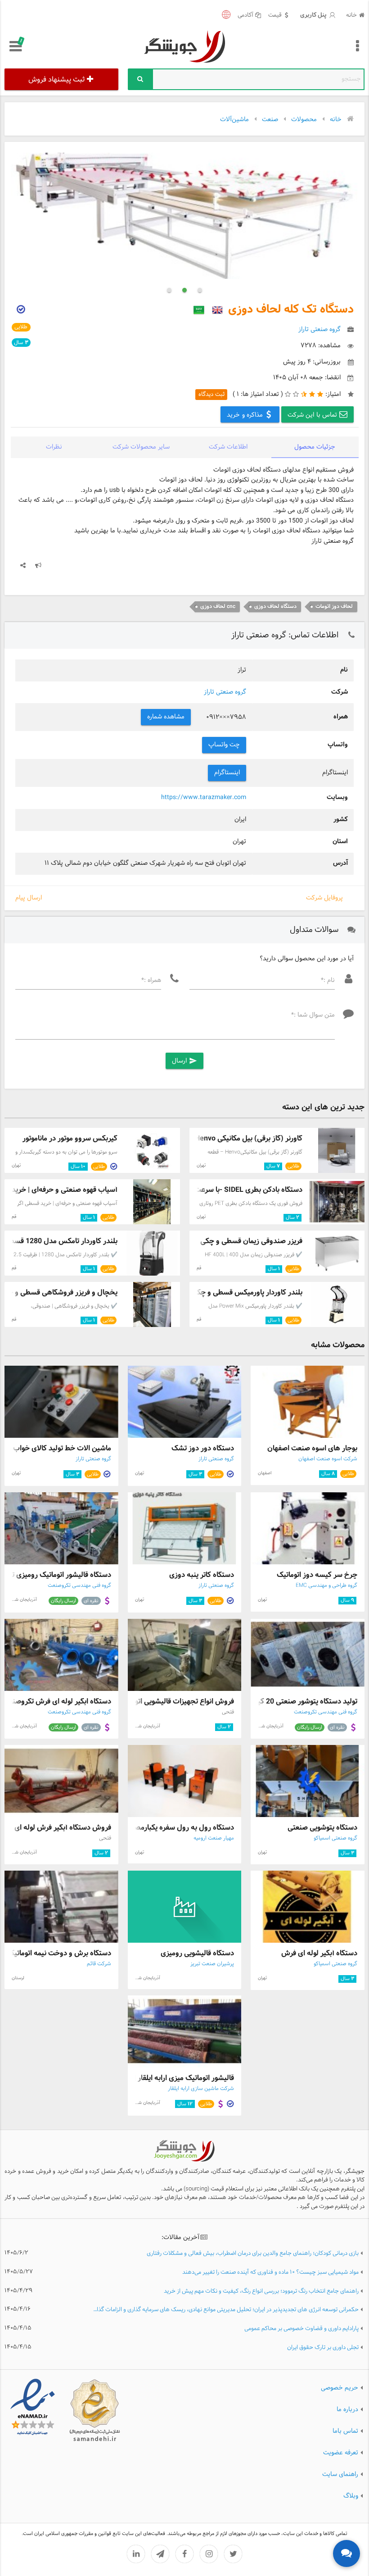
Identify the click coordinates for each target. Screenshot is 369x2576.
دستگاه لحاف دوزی (275, 607)
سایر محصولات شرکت (141, 447)
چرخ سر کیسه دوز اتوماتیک (317, 1575)
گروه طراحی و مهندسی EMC (326, 1586)
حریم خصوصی (340, 2387)
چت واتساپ (224, 745)
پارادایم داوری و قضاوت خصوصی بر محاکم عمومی (301, 2329)
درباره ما (347, 2409)
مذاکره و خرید (246, 415)
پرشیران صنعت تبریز (212, 1964)
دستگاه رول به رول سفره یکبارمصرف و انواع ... (165, 1828)
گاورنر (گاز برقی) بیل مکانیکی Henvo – (245, 1138)
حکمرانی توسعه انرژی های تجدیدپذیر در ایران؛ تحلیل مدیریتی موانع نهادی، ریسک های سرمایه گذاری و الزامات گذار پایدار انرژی (225, 2310)
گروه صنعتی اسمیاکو (335, 1838)
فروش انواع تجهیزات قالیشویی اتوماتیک (176, 1701)
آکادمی (245, 16)
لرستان (18, 1978)
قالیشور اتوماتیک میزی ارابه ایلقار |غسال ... (171, 2078)
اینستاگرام (227, 773)
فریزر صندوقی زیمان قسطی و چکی (251, 1241)
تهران (201, 1165)
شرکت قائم (99, 1964)
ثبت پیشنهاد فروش (56, 80)
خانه (351, 16)
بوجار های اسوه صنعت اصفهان (312, 1448)
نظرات (54, 447)
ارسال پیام (29, 898)
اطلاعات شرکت (228, 447)
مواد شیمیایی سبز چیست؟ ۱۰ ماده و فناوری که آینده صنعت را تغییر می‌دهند (270, 2273)
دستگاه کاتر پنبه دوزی (202, 1575)
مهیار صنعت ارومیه (214, 1838)
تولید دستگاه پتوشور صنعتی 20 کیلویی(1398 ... (287, 1701)
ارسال (184, 1061)
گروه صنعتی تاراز (225, 692)
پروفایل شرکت (324, 898)
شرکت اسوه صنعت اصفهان (328, 1459)
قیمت (275, 16)
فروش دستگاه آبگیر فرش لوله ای (63, 1828)
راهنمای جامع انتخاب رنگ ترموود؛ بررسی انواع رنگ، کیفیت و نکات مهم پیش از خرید (261, 2292)
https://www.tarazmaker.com (204, 797)
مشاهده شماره (166, 717)
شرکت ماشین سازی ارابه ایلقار (201, 2089)
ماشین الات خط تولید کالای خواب (62, 1448)
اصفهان (265, 1473)
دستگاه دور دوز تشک (203, 1448)
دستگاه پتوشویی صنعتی (322, 1828)
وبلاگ (351, 2496)
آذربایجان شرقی (23, 1600)
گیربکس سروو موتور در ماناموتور (70, 1138)
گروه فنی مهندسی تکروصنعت (79, 1586)
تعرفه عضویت (341, 2452)
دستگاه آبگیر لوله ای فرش (319, 1953)
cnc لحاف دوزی (218, 607)
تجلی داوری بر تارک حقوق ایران (323, 2348)
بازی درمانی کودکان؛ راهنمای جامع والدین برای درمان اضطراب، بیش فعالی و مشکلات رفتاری (253, 2254)
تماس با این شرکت (313, 415)
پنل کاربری (314, 15)
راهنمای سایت (340, 2474)
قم (14, 1217)
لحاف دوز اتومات (334, 607)
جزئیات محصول (315, 447)
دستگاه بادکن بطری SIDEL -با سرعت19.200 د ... (230, 1190)
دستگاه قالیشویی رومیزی (197, 1953)
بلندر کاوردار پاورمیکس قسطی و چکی (247, 1293)
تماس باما (345, 2431)
